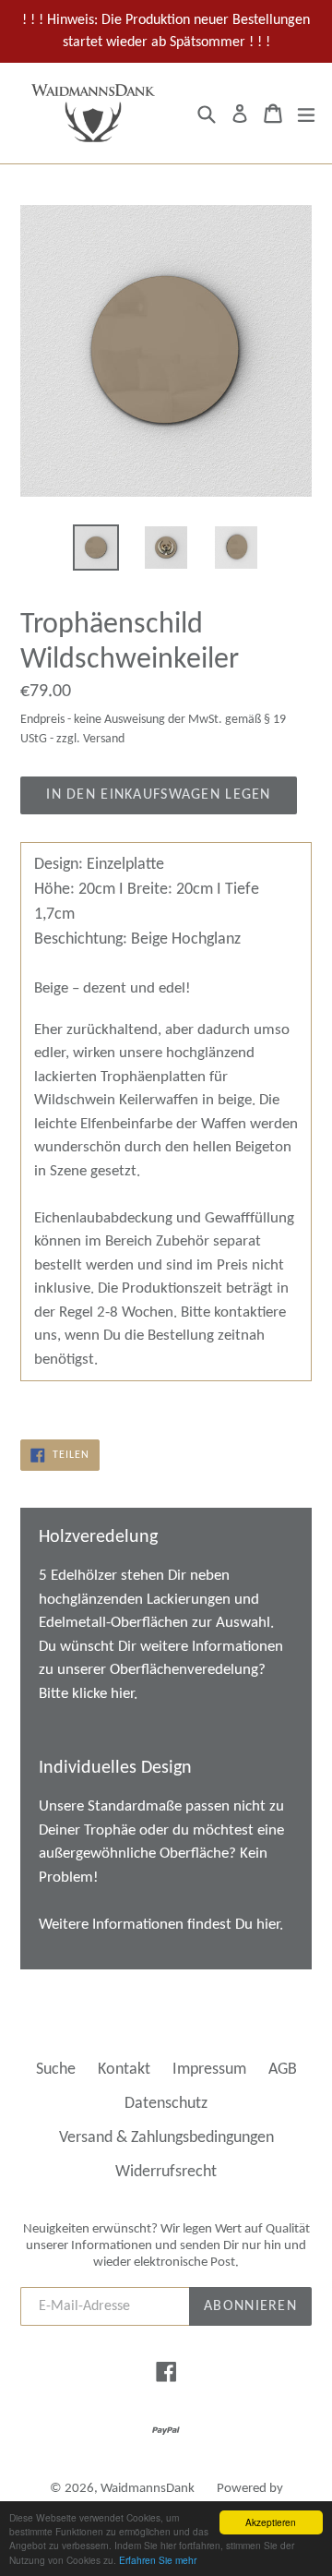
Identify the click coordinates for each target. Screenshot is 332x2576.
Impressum (209, 2070)
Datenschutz (166, 2104)
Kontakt (124, 2070)
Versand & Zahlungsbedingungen (166, 2138)
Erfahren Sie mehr (158, 2560)
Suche (56, 2070)
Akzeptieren (271, 2522)
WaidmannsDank (148, 2489)
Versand (104, 739)
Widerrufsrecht (166, 2172)
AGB (283, 2070)
